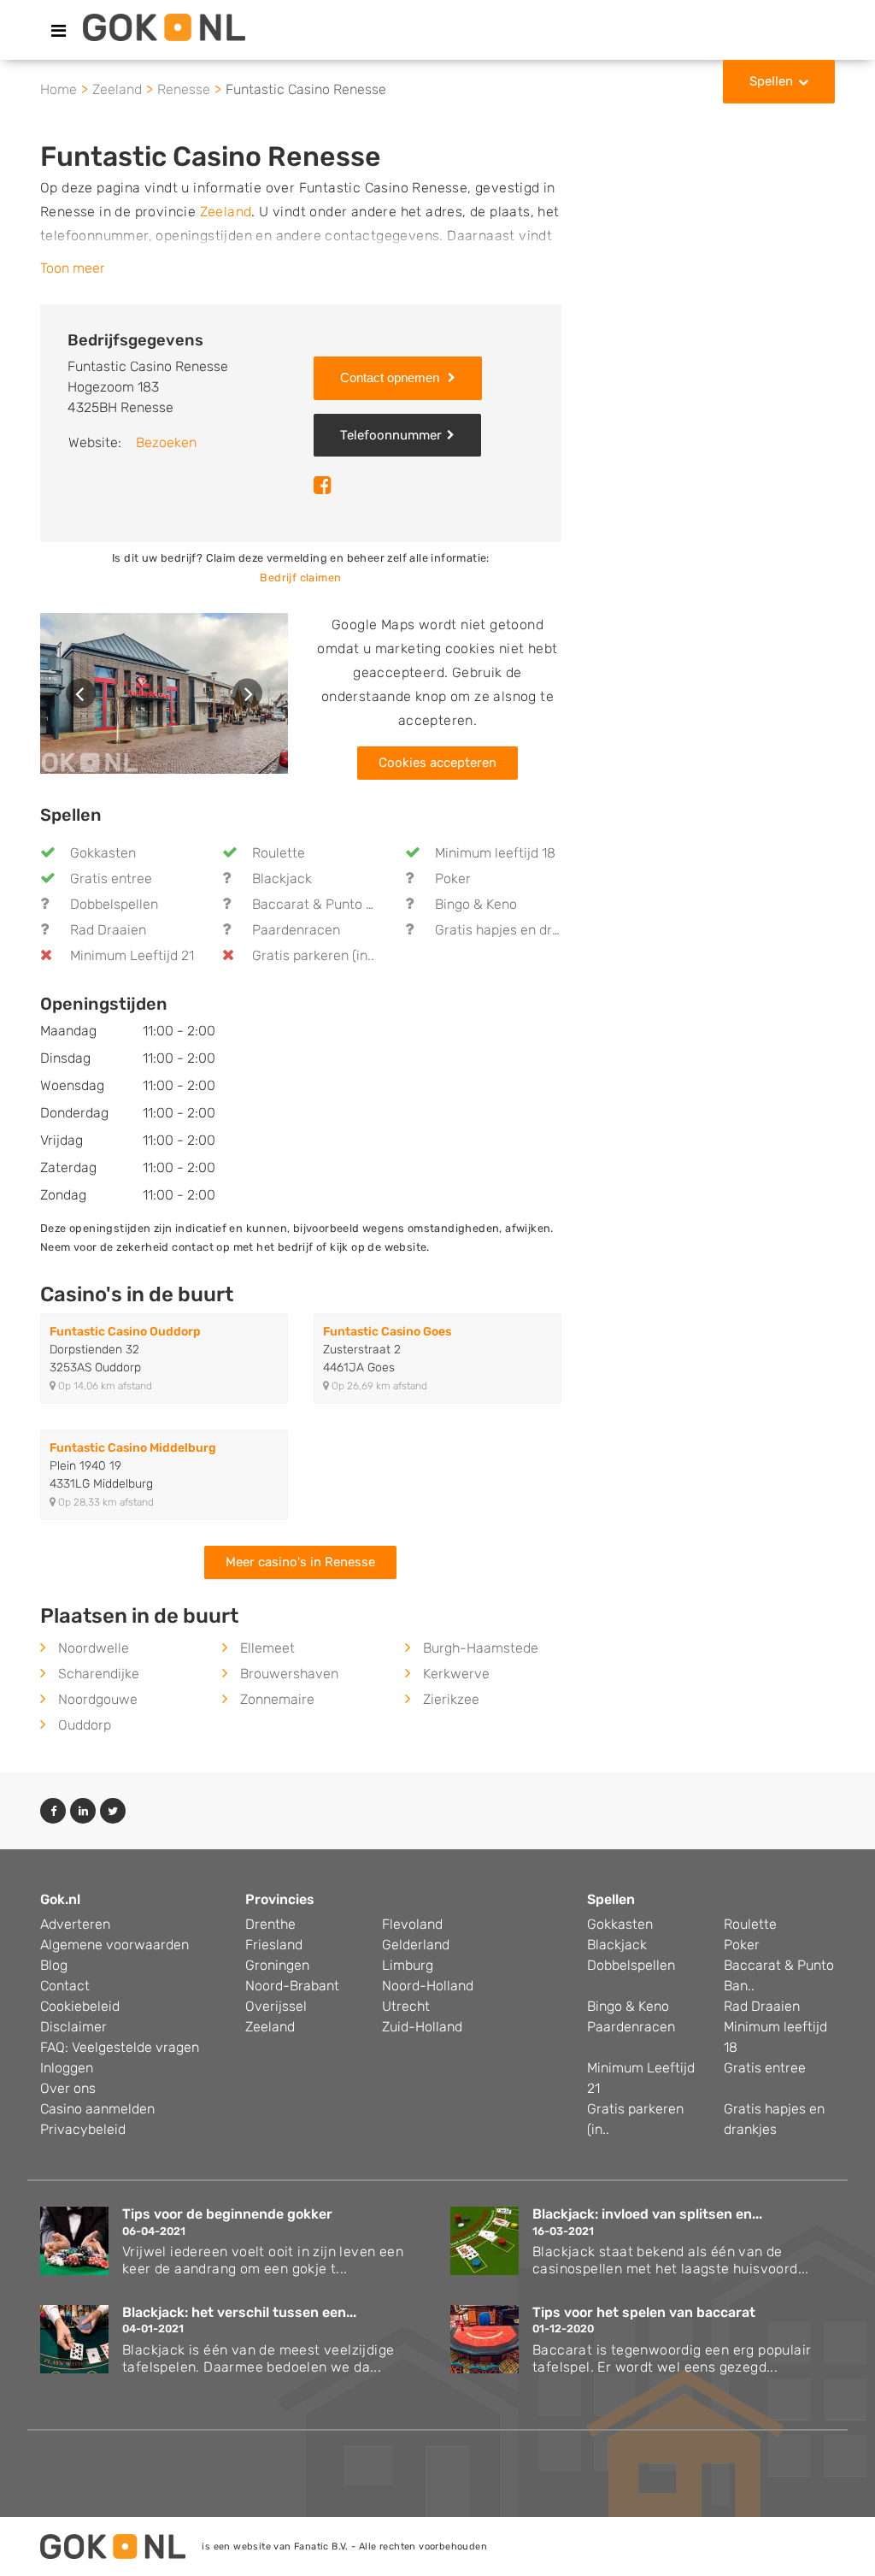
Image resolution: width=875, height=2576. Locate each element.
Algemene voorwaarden (115, 1945)
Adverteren (75, 1924)
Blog (54, 1965)
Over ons (68, 2088)
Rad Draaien (108, 930)
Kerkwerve (456, 1674)
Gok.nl (60, 1899)
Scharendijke (99, 1674)
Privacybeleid (83, 2129)
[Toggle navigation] (59, 31)
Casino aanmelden (97, 2109)
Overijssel (276, 2006)
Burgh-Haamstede (481, 1648)
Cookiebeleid (80, 2006)
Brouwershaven (289, 1674)
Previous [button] (81, 694)
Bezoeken (166, 442)
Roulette (279, 853)
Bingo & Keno (476, 904)
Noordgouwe (98, 1699)
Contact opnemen (391, 377)
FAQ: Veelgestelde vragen (120, 2047)
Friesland (274, 1945)
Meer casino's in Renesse (300, 1562)
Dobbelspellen (114, 904)
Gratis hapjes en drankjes (514, 930)
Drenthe (270, 1924)
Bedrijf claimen (300, 578)
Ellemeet (267, 1648)
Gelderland (416, 1945)
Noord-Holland (428, 1986)
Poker (453, 878)
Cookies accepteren (437, 763)
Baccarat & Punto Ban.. (324, 904)
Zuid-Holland (422, 2027)
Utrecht (406, 2006)
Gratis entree (111, 878)
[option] (164, 693)
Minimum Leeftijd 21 (132, 955)
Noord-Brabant (292, 1986)
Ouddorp (85, 1725)
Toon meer (73, 268)
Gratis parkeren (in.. (313, 955)
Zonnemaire (277, 1699)
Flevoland (412, 1924)
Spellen (771, 81)
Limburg (408, 1965)
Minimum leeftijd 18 (495, 853)
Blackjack (282, 878)
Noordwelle (94, 1648)
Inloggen (67, 2068)
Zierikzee (451, 1699)
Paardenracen (296, 930)
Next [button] (247, 694)
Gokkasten (103, 853)
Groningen (277, 1965)
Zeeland (226, 212)
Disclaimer (73, 2027)
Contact (65, 1986)
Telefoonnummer (391, 435)
